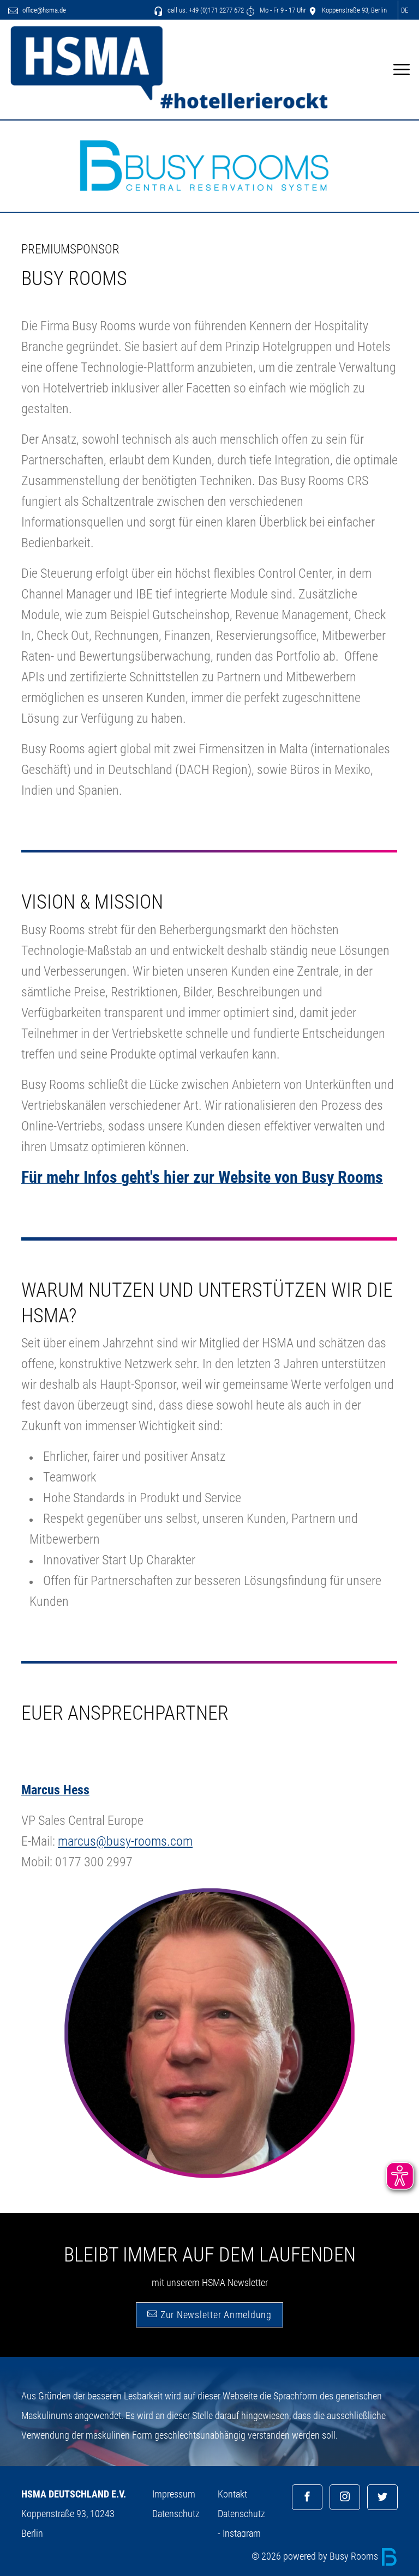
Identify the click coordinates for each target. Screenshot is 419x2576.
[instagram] (345, 2497)
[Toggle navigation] (401, 69)
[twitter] (382, 2497)
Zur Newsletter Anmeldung (215, 2315)
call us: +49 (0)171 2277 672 (205, 10)
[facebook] (307, 2497)
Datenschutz (176, 2514)
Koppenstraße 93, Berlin (354, 10)
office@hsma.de (43, 10)
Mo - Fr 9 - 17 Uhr (282, 10)
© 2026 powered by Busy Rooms (316, 2556)
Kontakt (232, 2494)
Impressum (174, 2494)
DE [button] (405, 10)
